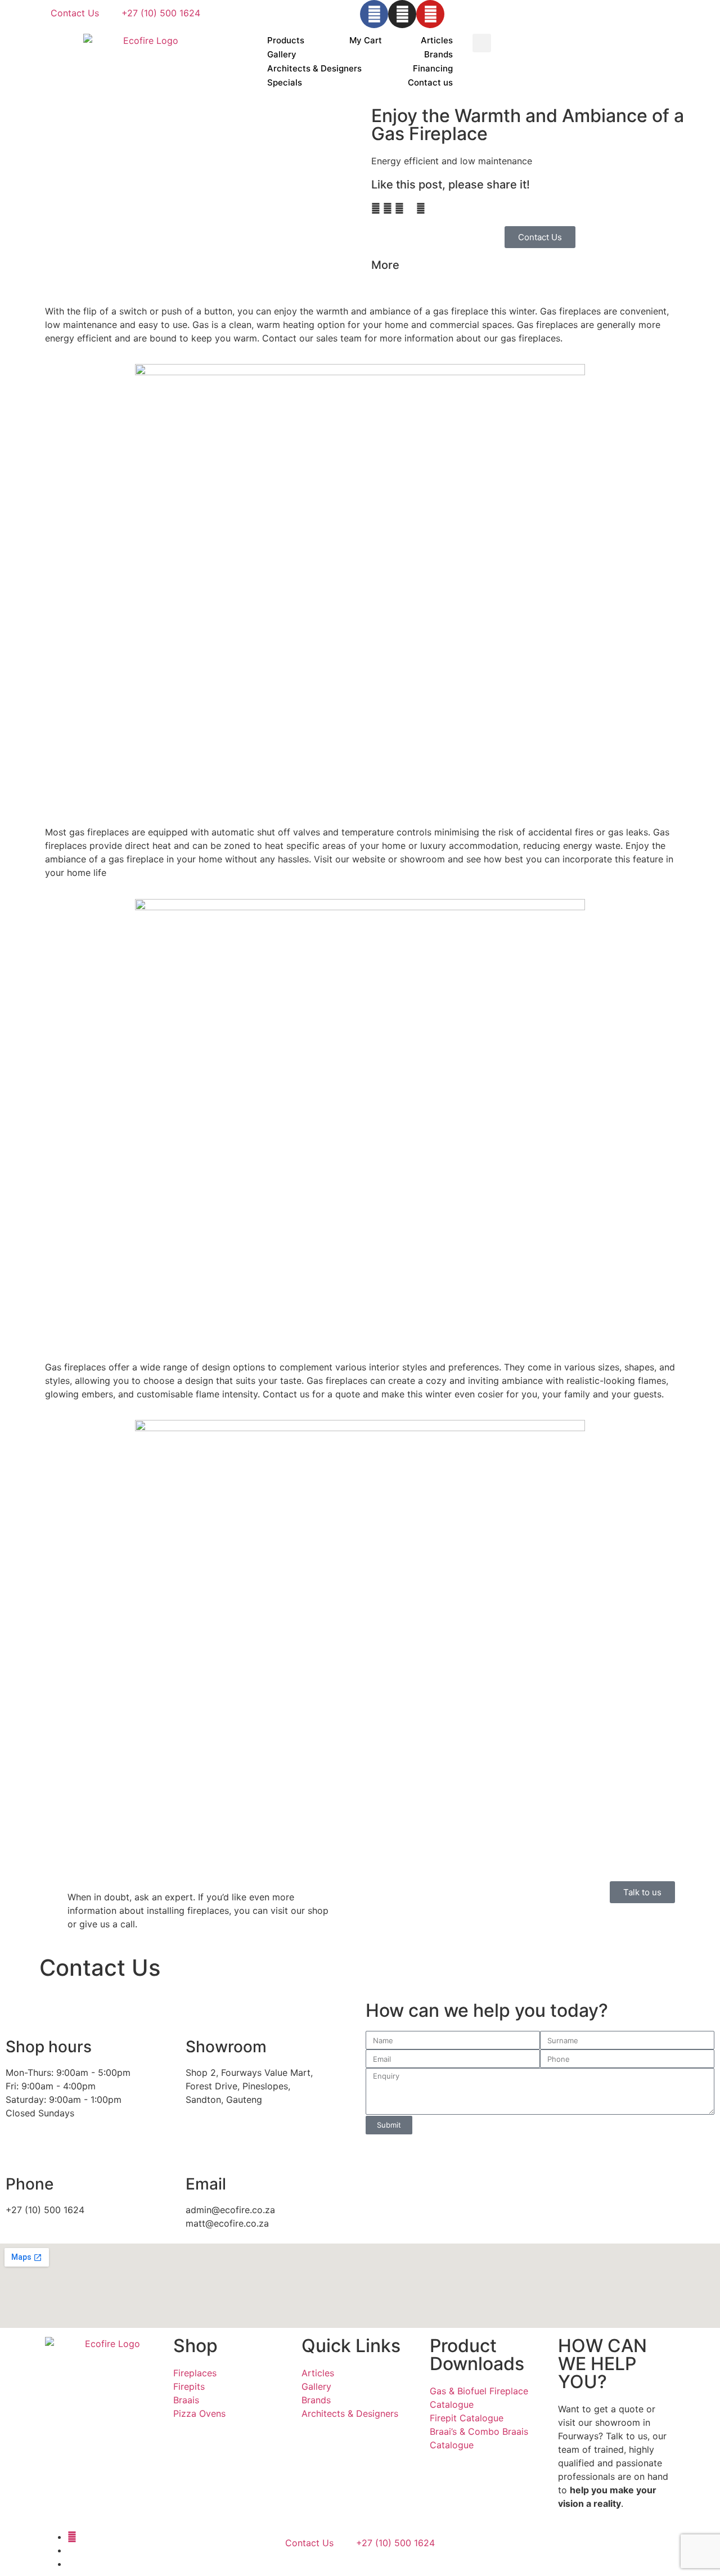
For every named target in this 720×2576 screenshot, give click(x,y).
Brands (438, 54)
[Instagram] (402, 14)
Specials (285, 82)
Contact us (430, 82)
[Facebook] (374, 14)
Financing (433, 68)
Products (286, 40)
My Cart (366, 40)
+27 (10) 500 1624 (161, 13)
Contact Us (75, 13)
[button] (482, 43)
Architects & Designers (314, 68)
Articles (437, 40)
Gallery (282, 54)
